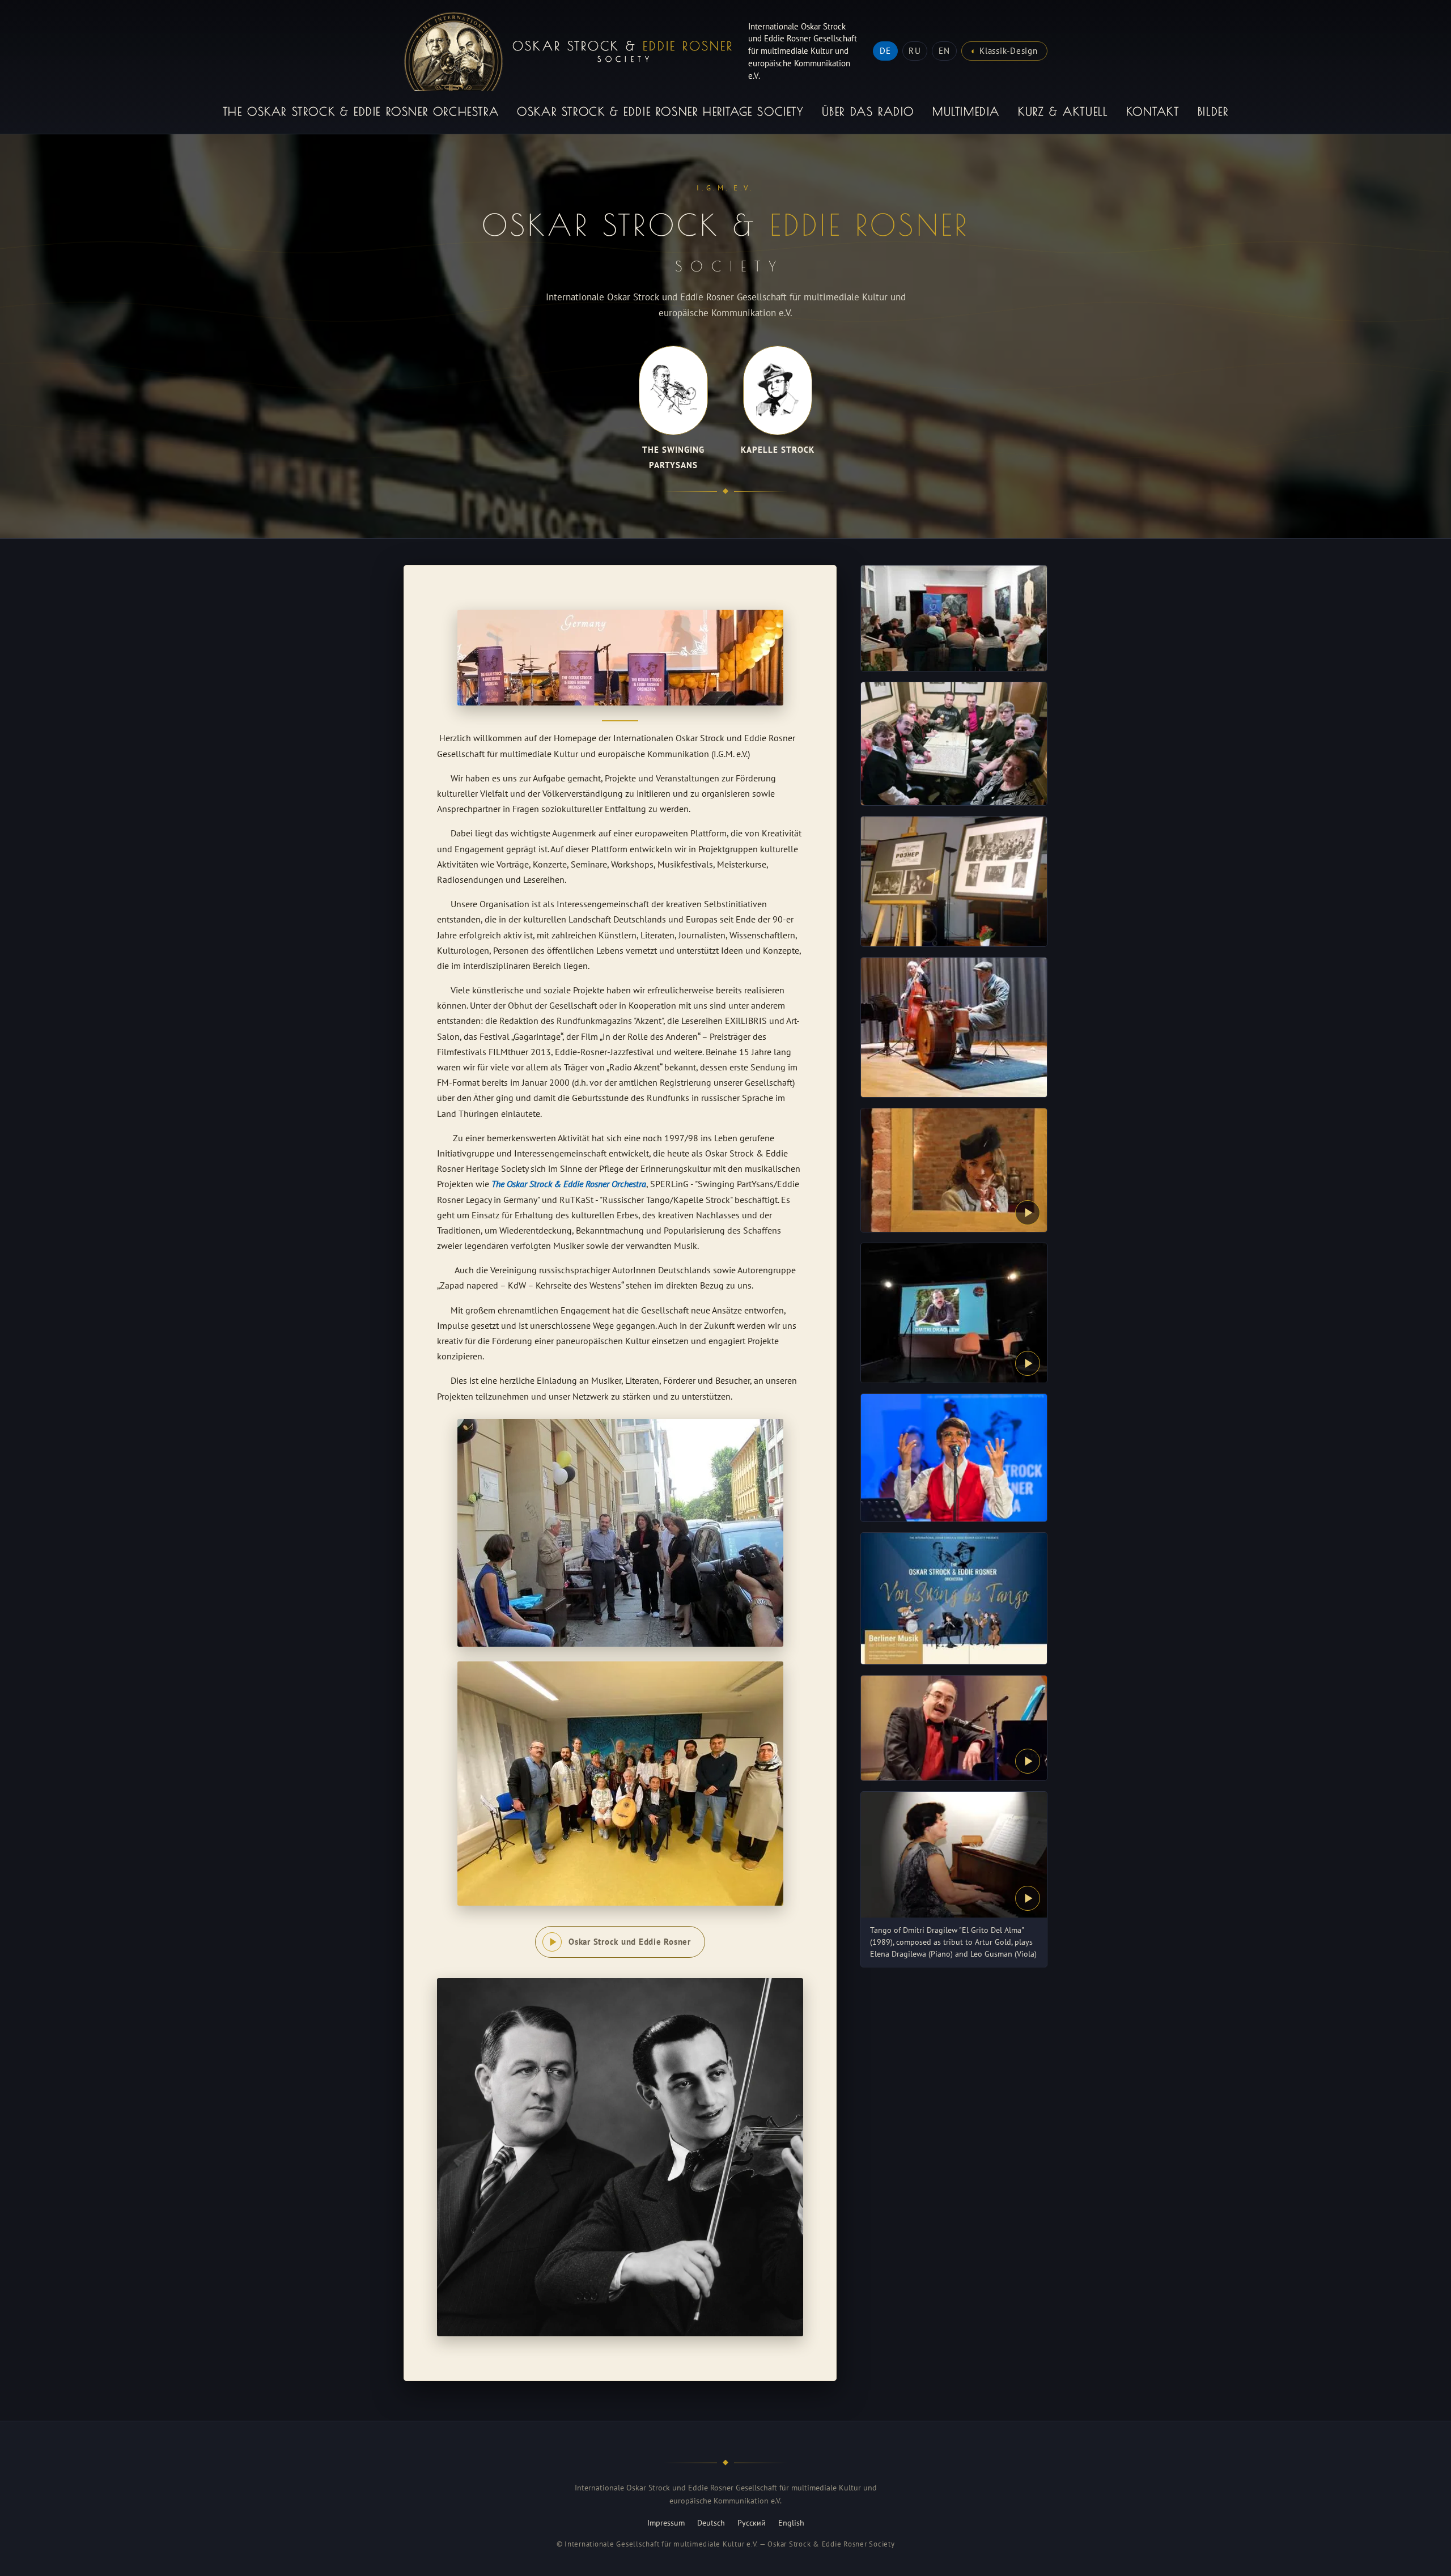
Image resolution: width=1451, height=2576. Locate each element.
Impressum (666, 2523)
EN (944, 51)
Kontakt (1153, 111)
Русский (752, 2523)
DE (885, 51)
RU (915, 51)
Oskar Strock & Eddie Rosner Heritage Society (660, 111)
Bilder (1213, 111)
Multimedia (966, 111)
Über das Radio (868, 111)
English (791, 2523)
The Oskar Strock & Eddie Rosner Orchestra (361, 111)
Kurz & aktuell (1063, 111)
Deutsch (711, 2523)
